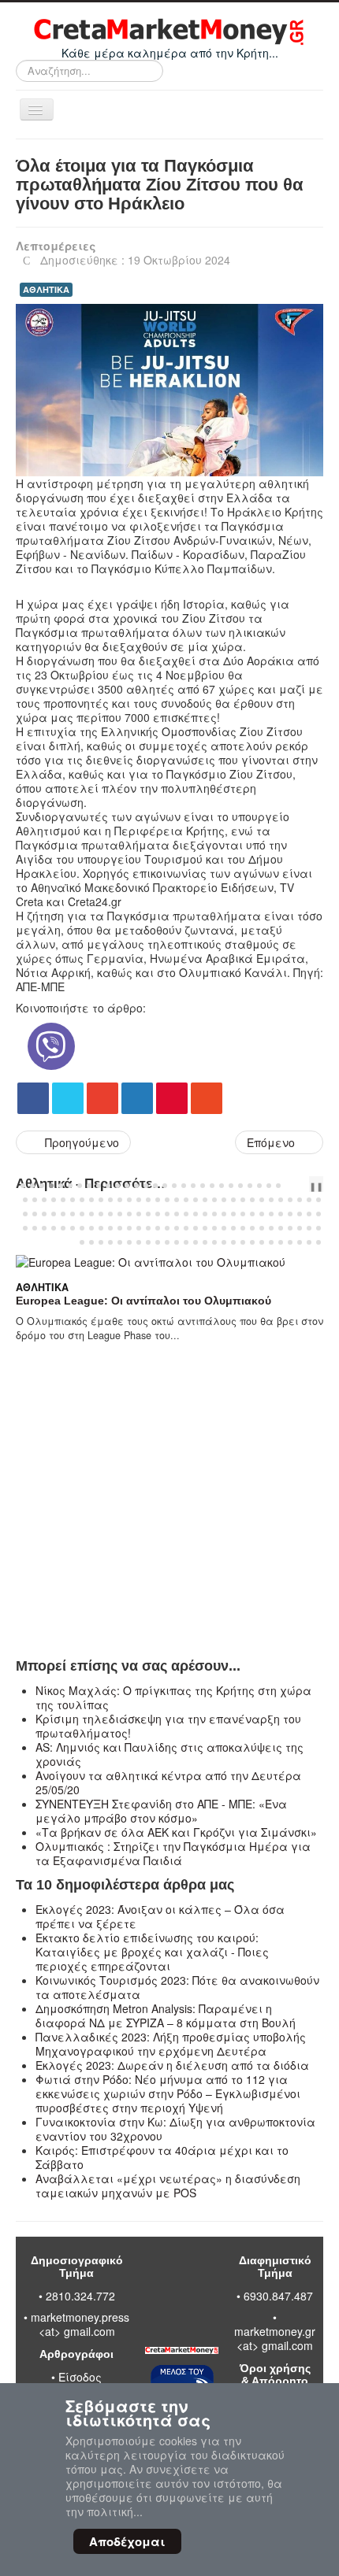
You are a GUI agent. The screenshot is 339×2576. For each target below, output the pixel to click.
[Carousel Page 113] (214, 1228)
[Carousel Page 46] (186, 1200)
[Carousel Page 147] (290, 1242)
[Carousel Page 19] (193, 1186)
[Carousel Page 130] (129, 1242)
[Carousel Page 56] (281, 1200)
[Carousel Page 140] (224, 1242)
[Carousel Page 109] (177, 1228)
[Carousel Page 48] (205, 1200)
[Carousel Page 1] (23, 1186)
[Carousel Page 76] (167, 1214)
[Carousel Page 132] (148, 1242)
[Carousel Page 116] (243, 1228)
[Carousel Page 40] (129, 1200)
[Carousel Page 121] (290, 1228)
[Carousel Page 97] (63, 1228)
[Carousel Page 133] (158, 1242)
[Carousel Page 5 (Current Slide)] (61, 1186)
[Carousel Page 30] (35, 1200)
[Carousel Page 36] (91, 1200)
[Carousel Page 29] (25, 1200)
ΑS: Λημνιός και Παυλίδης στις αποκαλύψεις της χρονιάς (169, 1754)
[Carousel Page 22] (222, 1186)
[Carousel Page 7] (80, 1186)
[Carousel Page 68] (91, 1214)
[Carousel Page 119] (271, 1228)
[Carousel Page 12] (127, 1186)
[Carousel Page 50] (224, 1200)
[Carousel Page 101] (101, 1228)
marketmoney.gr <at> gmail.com (275, 2338)
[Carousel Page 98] (73, 1228)
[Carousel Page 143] (252, 1242)
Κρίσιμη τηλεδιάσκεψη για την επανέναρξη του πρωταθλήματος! (168, 1726)
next (307, 1186)
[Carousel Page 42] (148, 1200)
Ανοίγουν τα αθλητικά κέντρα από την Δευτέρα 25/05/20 (168, 1782)
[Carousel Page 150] (319, 1242)
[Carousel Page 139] (214, 1242)
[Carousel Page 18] (184, 1186)
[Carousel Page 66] (73, 1214)
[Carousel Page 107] (158, 1228)
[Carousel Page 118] (262, 1228)
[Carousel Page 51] (233, 1200)
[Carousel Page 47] (196, 1200)
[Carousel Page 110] (186, 1228)
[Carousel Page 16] (165, 1186)
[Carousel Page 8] (89, 1186)
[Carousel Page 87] (271, 1214)
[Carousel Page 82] (224, 1214)
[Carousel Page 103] (120, 1228)
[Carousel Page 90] (300, 1214)
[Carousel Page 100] (91, 1228)
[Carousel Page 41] (139, 1200)
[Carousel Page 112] (205, 1228)
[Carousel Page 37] (101, 1200)
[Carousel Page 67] (82, 1214)
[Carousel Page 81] (214, 1214)
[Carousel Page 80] (205, 1214)
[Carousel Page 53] (252, 1200)
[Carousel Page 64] (54, 1214)
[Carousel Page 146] (281, 1242)
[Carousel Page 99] (82, 1228)
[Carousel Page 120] (281, 1228)
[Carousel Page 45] (177, 1200)
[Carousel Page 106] (148, 1228)
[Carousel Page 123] (309, 1228)
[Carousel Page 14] (146, 1186)
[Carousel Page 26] (259, 1186)
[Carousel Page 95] (44, 1228)
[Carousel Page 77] (177, 1214)
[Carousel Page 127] (101, 1242)
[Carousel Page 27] (269, 1186)
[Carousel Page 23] (231, 1186)
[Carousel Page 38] (110, 1200)
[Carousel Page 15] (155, 1186)
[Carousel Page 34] (73, 1200)
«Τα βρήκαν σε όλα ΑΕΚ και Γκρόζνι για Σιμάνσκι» (176, 1832)
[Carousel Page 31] (44, 1200)
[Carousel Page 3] (42, 1186)
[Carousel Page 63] (44, 1214)
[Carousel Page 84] (243, 1214)
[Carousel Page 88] (281, 1214)
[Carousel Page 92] (319, 1214)
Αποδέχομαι (127, 2541)
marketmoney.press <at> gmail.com (80, 2324)
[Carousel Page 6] (70, 1186)
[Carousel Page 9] (99, 1186)
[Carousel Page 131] (139, 1242)
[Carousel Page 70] (110, 1214)
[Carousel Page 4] (51, 1186)
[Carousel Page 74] (148, 1214)
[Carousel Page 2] (32, 1186)
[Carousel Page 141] (233, 1242)
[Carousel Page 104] (129, 1228)
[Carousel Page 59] (309, 1200)
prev (294, 1186)
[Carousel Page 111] (196, 1228)
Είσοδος (80, 2377)
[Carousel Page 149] (309, 1242)
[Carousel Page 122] (300, 1228)
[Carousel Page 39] (120, 1200)
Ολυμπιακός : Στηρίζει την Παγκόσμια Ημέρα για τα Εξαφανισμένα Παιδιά (173, 1853)
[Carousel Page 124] (319, 1228)
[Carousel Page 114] (224, 1228)
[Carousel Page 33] (63, 1200)
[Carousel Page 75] (158, 1214)
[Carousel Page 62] (35, 1214)
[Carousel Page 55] (271, 1200)
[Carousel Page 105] (139, 1228)
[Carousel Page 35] (82, 1200)
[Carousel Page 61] (25, 1214)
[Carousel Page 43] (158, 1200)
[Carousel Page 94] (35, 1228)
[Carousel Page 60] (319, 1200)
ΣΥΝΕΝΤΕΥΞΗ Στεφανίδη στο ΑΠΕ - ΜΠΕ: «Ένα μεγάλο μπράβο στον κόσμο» (161, 1811)
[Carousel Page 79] (196, 1214)
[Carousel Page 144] (262, 1242)
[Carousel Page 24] (240, 1186)
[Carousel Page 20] (203, 1186)
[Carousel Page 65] (63, 1214)
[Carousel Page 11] (117, 1186)
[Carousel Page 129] (120, 1242)
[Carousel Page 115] (233, 1228)
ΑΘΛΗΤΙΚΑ (46, 289)
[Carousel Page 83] (233, 1214)
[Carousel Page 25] (250, 1186)
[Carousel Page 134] (167, 1242)
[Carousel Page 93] (25, 1228)
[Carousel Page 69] (101, 1214)
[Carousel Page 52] (243, 1200)
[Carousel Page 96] (54, 1228)
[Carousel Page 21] (212, 1186)
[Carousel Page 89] (290, 1214)
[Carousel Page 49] (214, 1200)
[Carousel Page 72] (129, 1214)
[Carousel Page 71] (120, 1214)
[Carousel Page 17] (174, 1186)
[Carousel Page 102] (110, 1228)
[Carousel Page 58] (300, 1200)
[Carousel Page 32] (54, 1200)
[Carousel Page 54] (262, 1200)
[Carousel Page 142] (243, 1242)
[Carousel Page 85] (252, 1214)
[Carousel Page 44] (167, 1200)
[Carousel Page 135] (177, 1242)
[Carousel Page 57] (290, 1200)
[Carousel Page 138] (205, 1242)
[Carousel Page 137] (196, 1242)
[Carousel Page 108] (167, 1228)
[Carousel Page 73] (139, 1214)
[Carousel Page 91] (309, 1214)
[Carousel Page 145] (271, 1242)
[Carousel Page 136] (186, 1242)
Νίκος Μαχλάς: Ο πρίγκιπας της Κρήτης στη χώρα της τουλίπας (173, 1697)
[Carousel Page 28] (278, 1186)
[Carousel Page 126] (91, 1242)
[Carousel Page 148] (300, 1242)
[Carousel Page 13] (136, 1186)
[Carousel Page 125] (82, 1242)
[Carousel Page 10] (108, 1186)
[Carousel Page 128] (110, 1242)
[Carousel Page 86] (262, 1214)
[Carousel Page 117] (252, 1228)
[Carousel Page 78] (186, 1214)
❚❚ (316, 1186)
